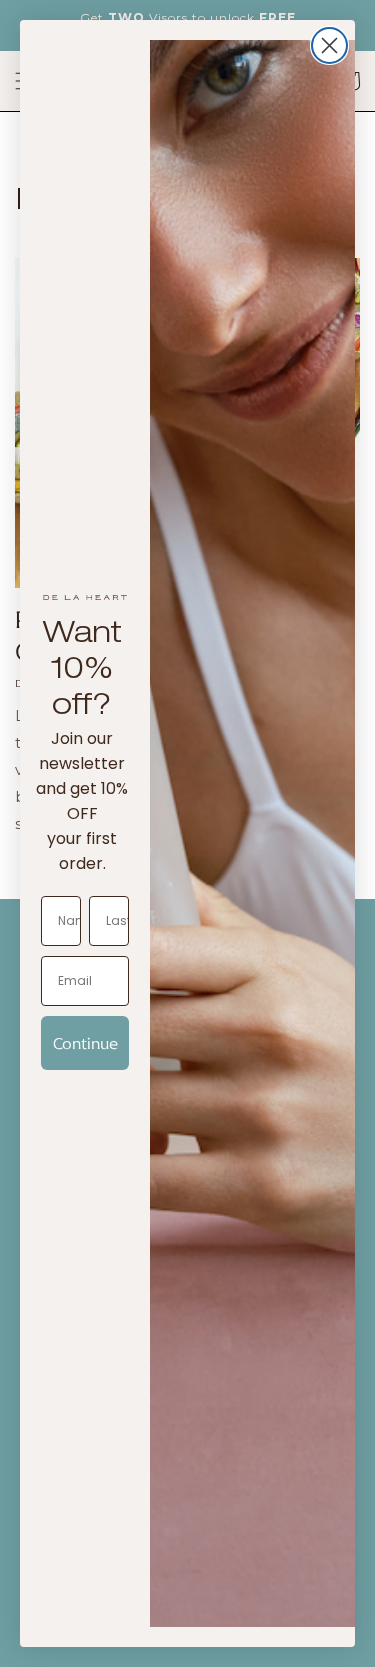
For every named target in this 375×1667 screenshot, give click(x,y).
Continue (85, 1043)
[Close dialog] (329, 45)
